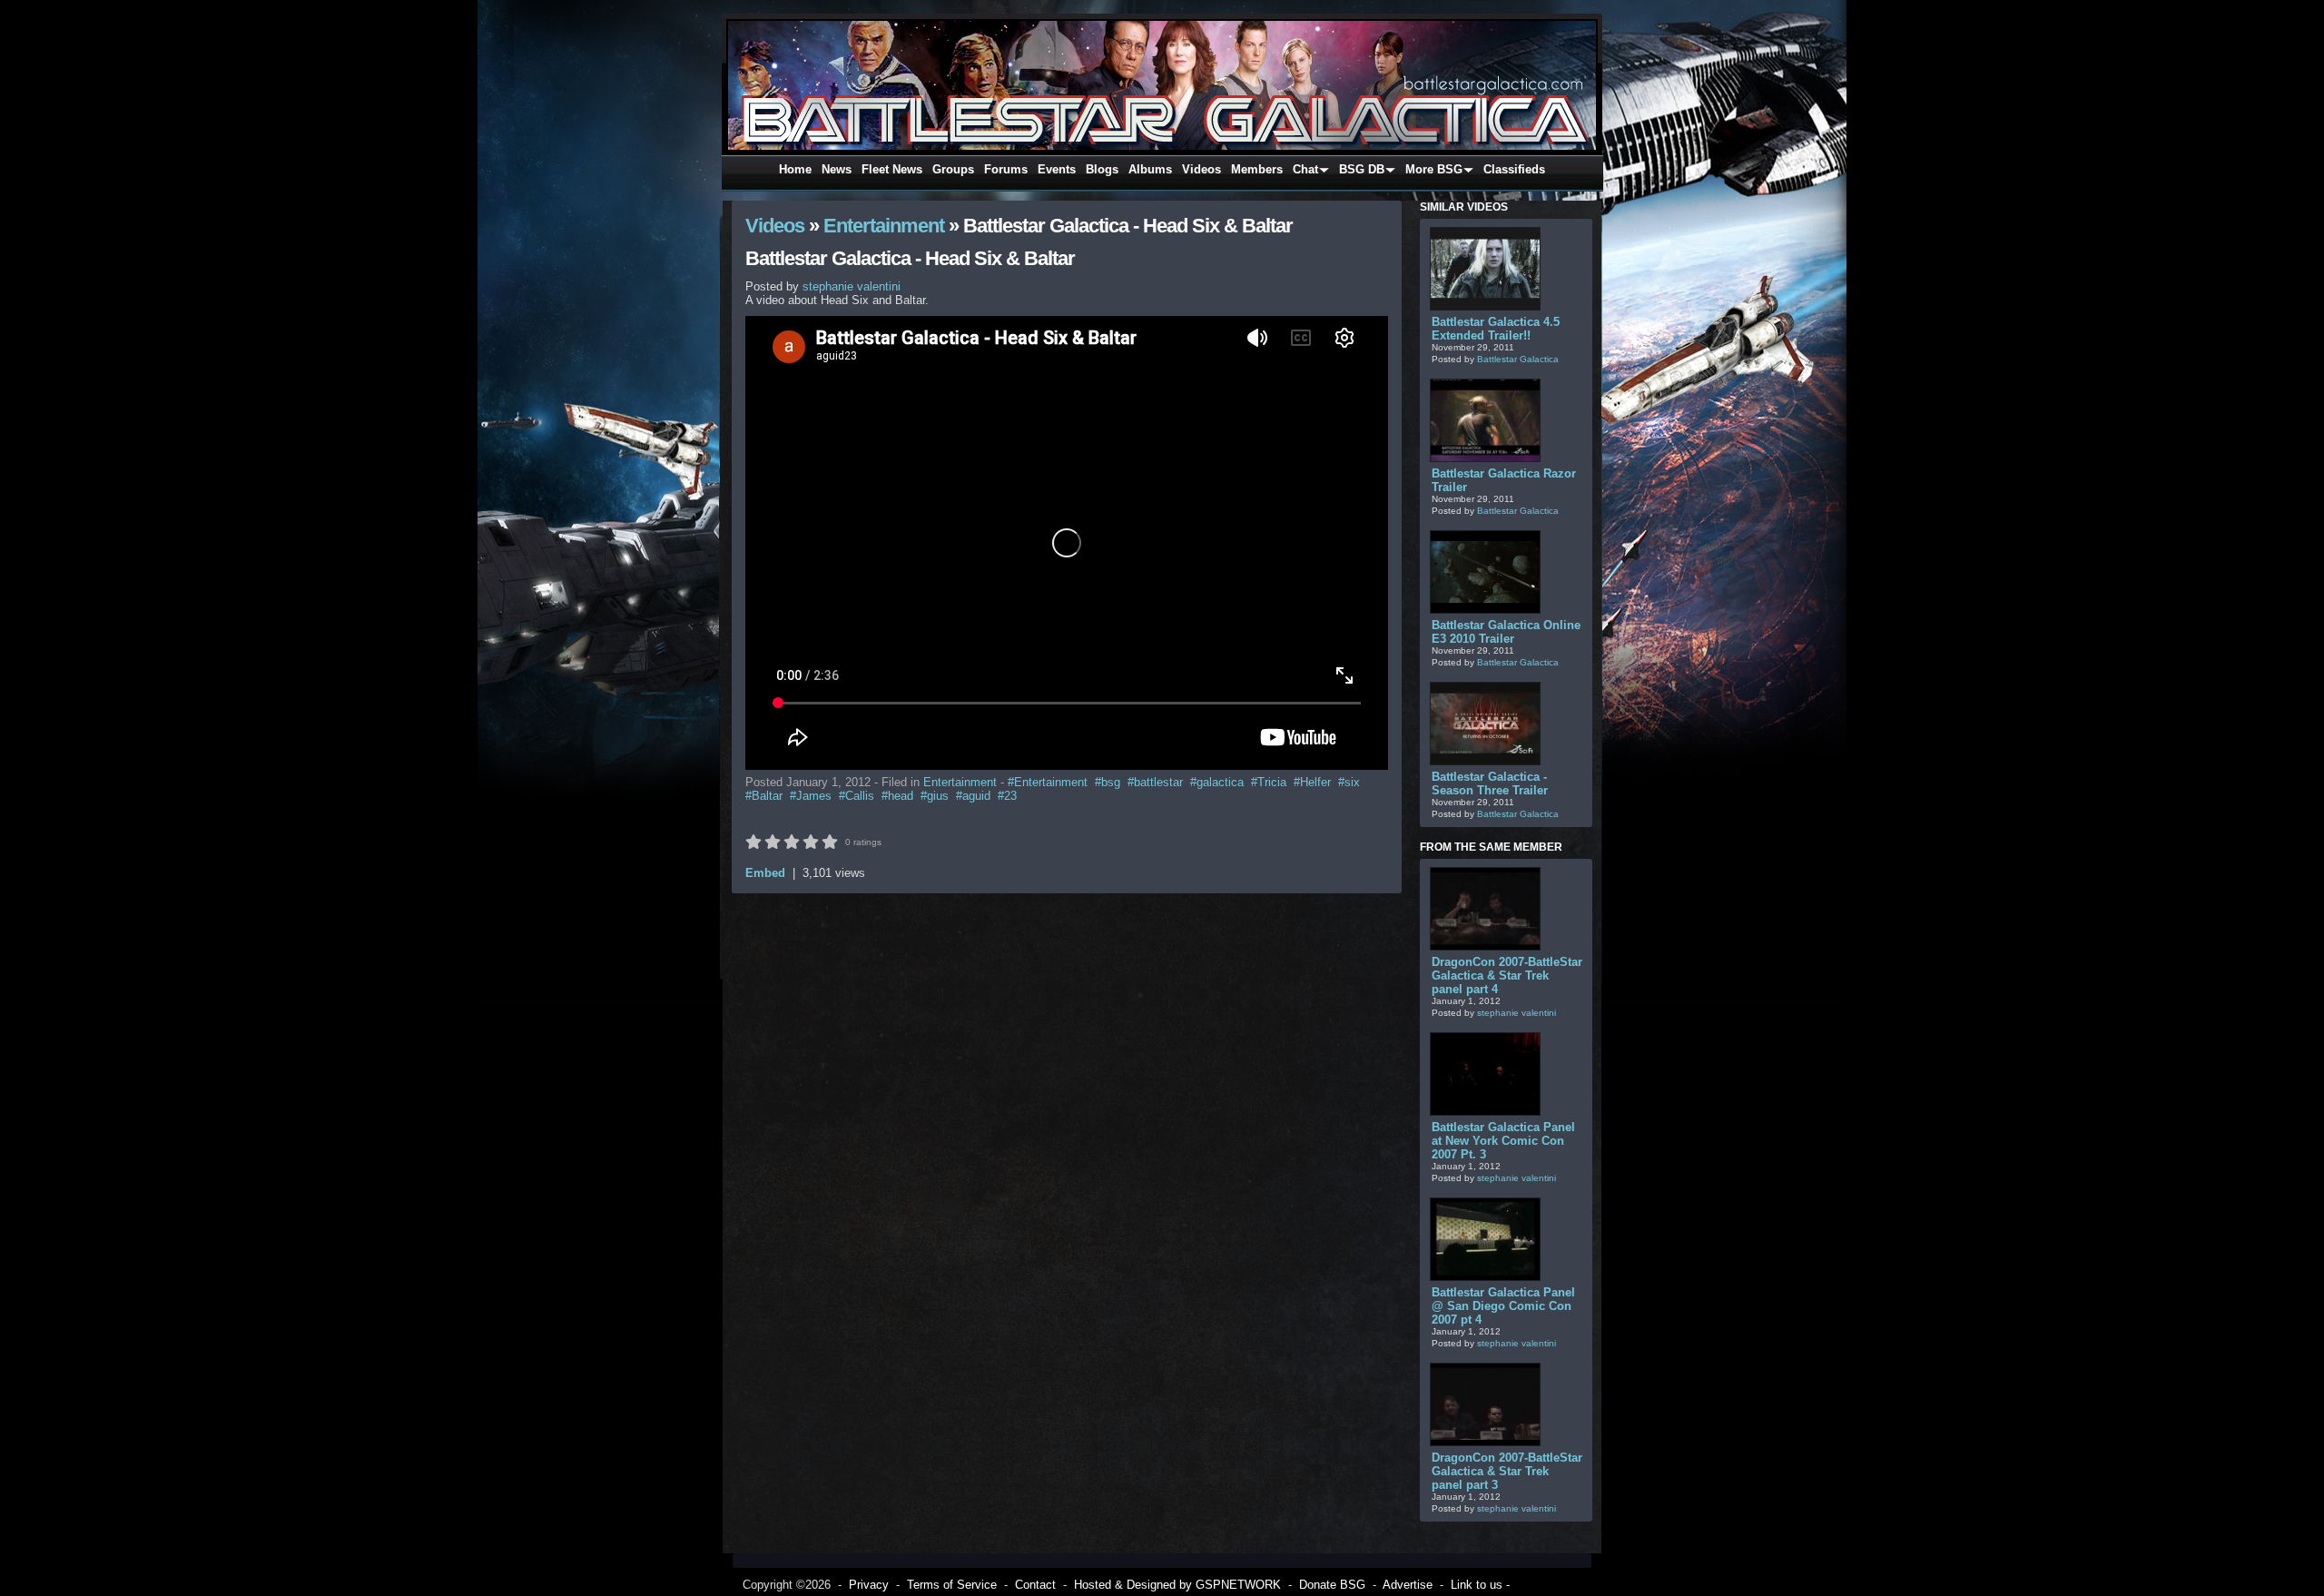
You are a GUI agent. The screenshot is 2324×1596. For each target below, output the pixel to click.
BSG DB (1362, 169)
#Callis (857, 796)
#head (897, 796)
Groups (953, 169)
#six (1349, 782)
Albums (1150, 169)
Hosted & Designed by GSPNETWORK (1177, 1585)
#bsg (1108, 782)
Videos (1201, 169)
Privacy (869, 1585)
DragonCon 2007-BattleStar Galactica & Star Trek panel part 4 (1507, 975)
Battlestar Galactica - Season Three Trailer (1490, 783)
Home (795, 169)
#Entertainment (1048, 782)
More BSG (1434, 169)
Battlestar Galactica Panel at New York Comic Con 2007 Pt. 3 (1503, 1141)
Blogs (1102, 169)
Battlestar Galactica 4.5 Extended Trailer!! (1496, 329)
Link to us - (1480, 1585)
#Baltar (764, 796)
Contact (1035, 1585)
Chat (1305, 169)
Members (1257, 169)
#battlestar (1155, 782)
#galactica (1217, 782)
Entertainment (884, 226)
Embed (765, 873)
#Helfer (1312, 782)
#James (811, 796)
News (837, 169)
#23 (1007, 796)
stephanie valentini (1517, 1013)
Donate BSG (1332, 1585)
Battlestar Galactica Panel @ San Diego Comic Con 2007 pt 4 (1503, 1306)
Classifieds (1514, 169)
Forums (1006, 169)
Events (1057, 169)
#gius (935, 796)
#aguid (973, 796)
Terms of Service (952, 1585)
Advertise (1408, 1585)
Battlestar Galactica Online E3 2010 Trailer (1506, 632)
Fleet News (892, 169)
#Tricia (1269, 782)
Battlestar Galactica (1518, 359)
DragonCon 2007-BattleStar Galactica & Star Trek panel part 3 (1507, 1471)
